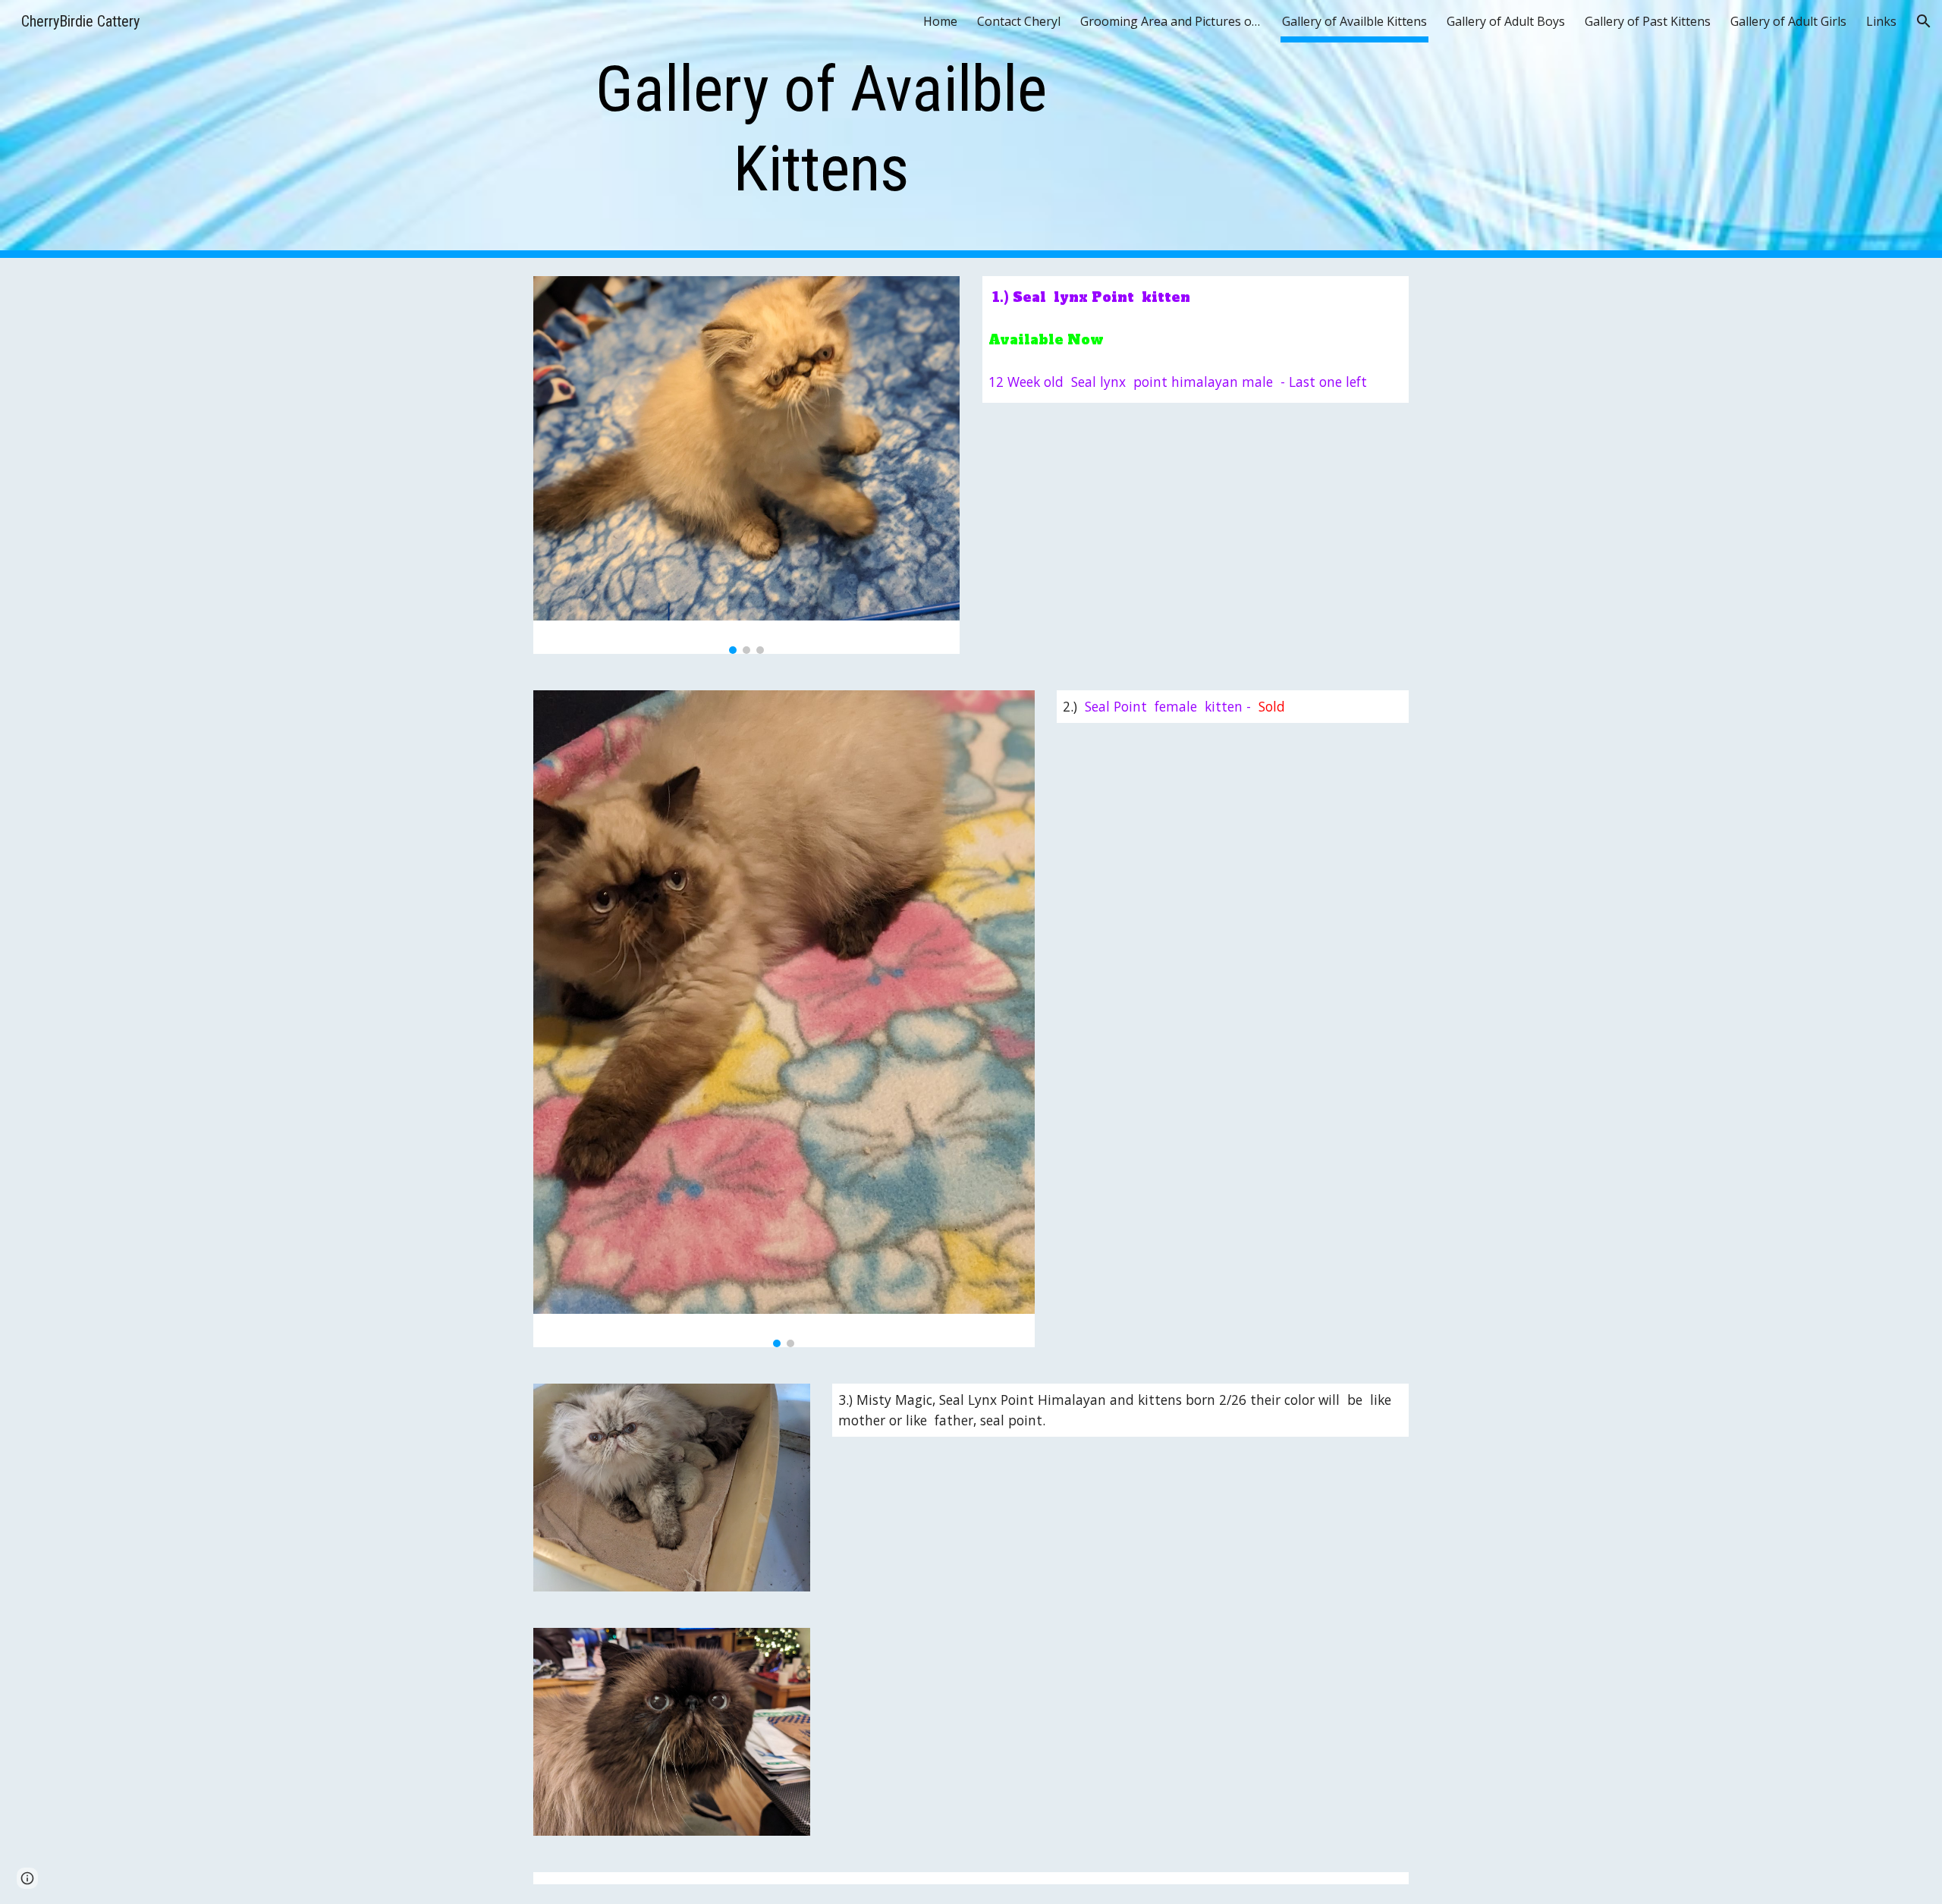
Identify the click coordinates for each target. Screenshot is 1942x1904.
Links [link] (1881, 21)
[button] (1924, 21)
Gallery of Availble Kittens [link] (1354, 21)
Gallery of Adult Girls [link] (1788, 21)
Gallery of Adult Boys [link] (1506, 21)
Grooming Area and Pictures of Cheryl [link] (1171, 21)
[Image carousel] (746, 465)
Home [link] (940, 21)
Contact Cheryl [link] (1019, 21)
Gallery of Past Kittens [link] (1648, 21)
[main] (822, 129)
